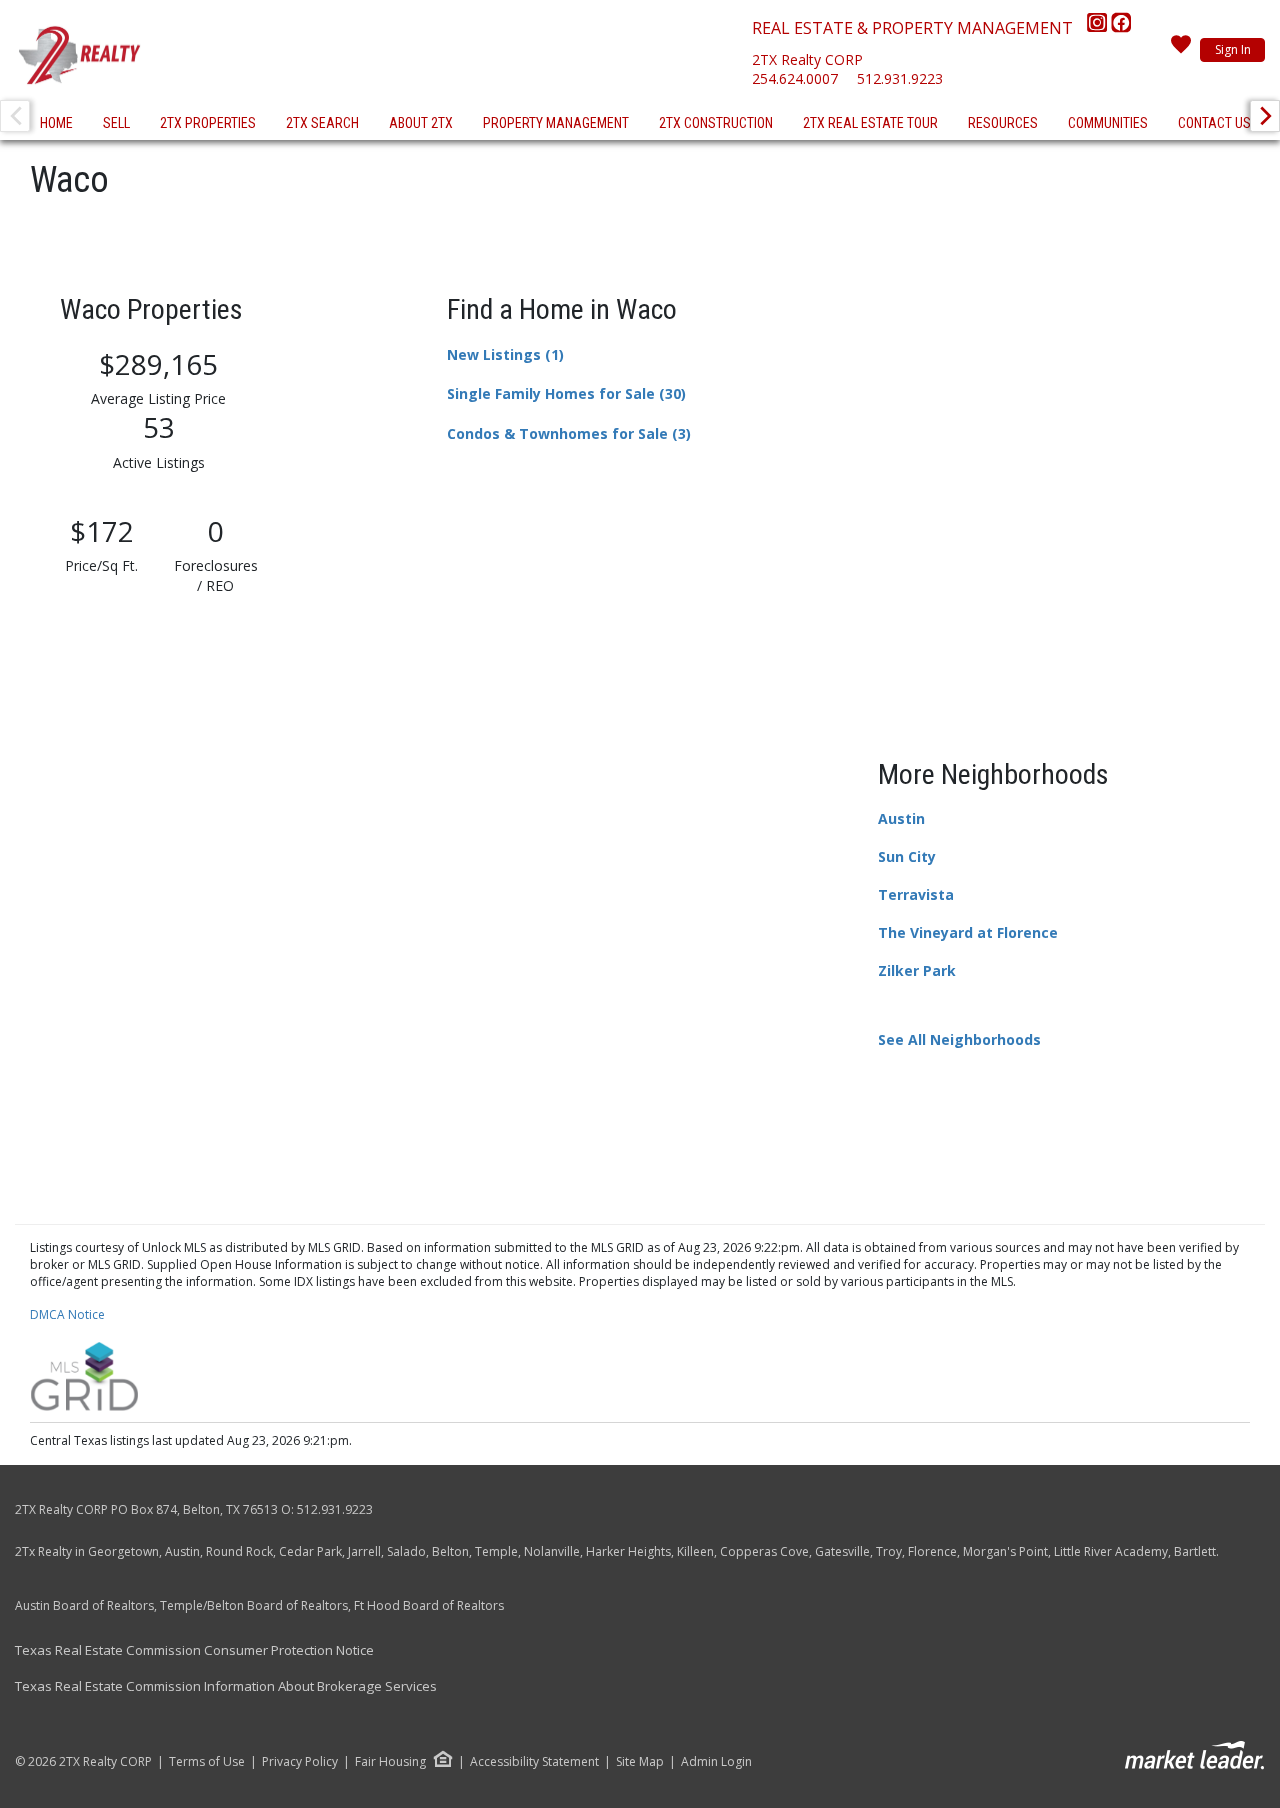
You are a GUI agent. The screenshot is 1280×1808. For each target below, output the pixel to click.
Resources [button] (1003, 123)
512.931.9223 (900, 78)
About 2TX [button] (421, 123)
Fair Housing (390, 1761)
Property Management (556, 123)
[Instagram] (1099, 28)
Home (56, 123)
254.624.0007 (795, 78)
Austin (901, 818)
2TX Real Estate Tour (870, 123)
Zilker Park (917, 970)
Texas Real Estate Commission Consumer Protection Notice (194, 1650)
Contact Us (1214, 123)
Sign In (1233, 49)
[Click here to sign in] (1181, 50)
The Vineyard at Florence (968, 932)
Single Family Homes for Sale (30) (566, 393)
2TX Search (322, 123)
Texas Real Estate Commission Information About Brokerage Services (226, 1686)
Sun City (907, 856)
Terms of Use (207, 1762)
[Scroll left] (15, 116)
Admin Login (716, 1762)
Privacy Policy (300, 1762)
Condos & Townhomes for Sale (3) (569, 433)
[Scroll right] (1265, 116)
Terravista (916, 894)
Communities (1108, 123)
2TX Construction (716, 123)
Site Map (640, 1762)
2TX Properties (208, 123)
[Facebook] (1121, 28)
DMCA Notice (67, 1314)
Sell (116, 123)
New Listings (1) (505, 354)
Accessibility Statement (534, 1762)
